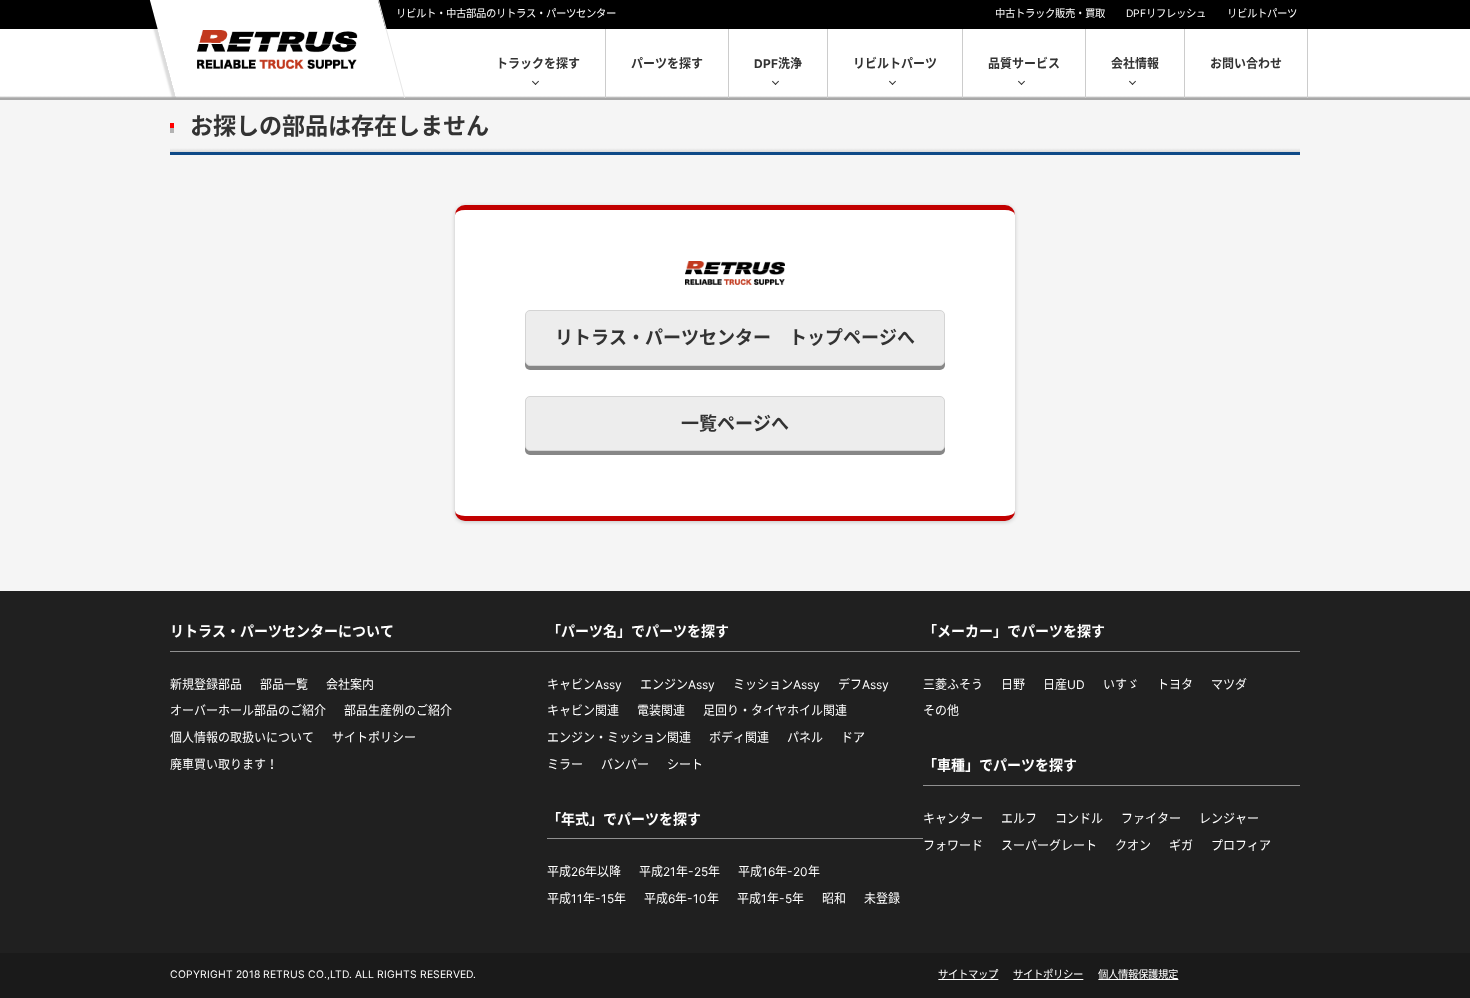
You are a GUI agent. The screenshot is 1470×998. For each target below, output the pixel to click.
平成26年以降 (584, 871)
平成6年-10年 (681, 898)
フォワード (953, 845)
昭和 (834, 898)
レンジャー (1229, 818)
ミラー (565, 764)
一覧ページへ (735, 423)
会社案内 (350, 684)
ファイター (1151, 818)
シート (685, 764)
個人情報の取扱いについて (242, 737)
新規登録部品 (206, 684)
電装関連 (661, 710)
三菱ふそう (953, 684)
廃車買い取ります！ (224, 764)
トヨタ (1175, 684)
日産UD (1064, 684)
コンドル (1079, 818)
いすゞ (1121, 684)
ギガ (1181, 845)
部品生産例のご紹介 (398, 710)
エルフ (1019, 818)
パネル (805, 737)
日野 (1013, 684)
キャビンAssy (584, 684)
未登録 (882, 898)
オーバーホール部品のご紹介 (248, 710)
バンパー (625, 764)
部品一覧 (284, 684)
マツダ (1229, 684)
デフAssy (863, 684)
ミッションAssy (776, 684)
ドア (853, 737)
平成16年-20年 (779, 871)
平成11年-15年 (586, 898)
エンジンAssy (677, 684)
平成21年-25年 (679, 871)
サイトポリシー (374, 737)
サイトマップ (968, 974)
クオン (1133, 845)
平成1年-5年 (770, 898)
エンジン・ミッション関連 (619, 737)
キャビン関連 (583, 710)
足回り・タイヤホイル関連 (775, 710)
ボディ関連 (739, 737)
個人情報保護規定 (1138, 974)
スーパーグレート (1049, 845)
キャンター (953, 818)
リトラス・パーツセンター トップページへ (735, 337)
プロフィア (1241, 845)
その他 (941, 710)
